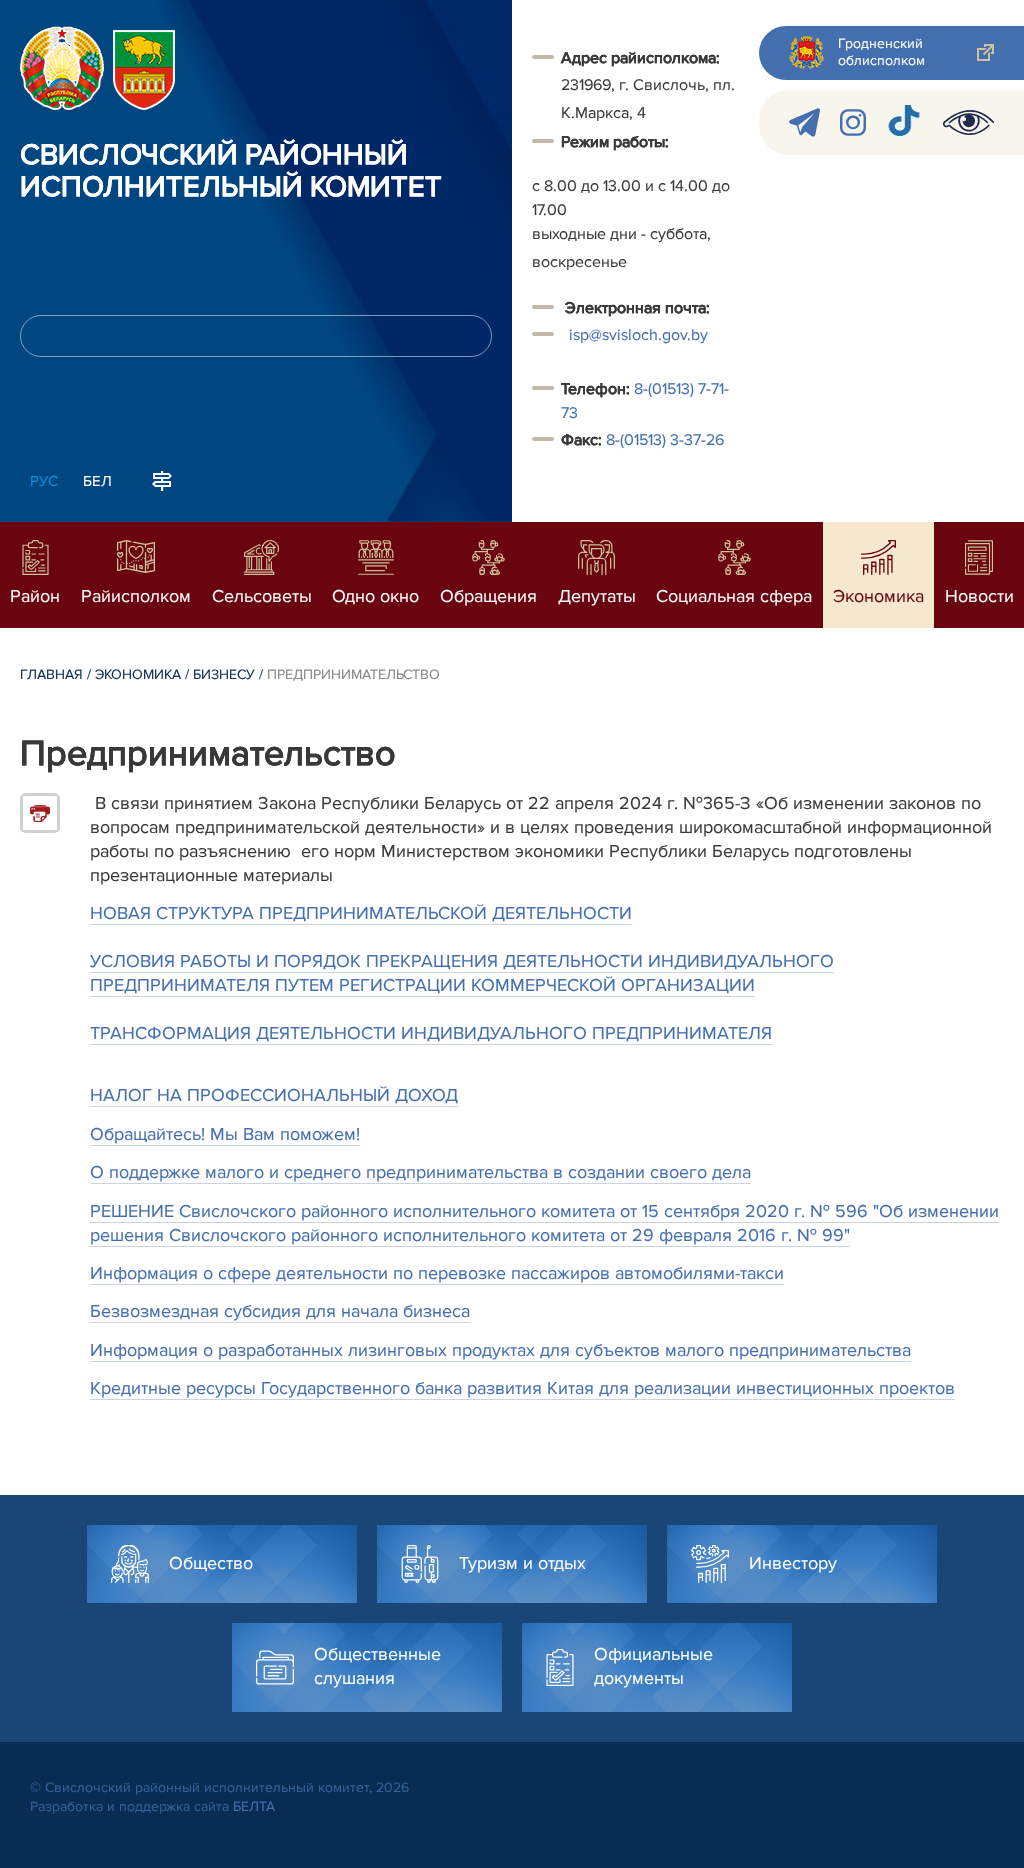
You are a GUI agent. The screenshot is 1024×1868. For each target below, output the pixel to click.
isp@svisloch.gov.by (638, 335)
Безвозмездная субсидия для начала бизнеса (280, 1311)
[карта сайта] (162, 479)
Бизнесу (224, 674)
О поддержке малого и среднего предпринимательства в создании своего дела (420, 1172)
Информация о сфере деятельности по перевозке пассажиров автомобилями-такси (437, 1273)
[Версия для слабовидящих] (968, 122)
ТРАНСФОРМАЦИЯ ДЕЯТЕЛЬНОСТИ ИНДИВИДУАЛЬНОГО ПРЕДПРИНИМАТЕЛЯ (431, 1033)
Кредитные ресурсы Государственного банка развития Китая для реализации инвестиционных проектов (522, 1388)
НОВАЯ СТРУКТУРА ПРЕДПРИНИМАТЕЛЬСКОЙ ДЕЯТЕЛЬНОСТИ (361, 913)
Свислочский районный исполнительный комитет (231, 172)
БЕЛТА (254, 1806)
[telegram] (804, 122)
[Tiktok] (904, 122)
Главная (51, 674)
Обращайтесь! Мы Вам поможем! (225, 1134)
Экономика (138, 674)
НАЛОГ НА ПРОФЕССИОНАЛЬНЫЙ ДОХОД (274, 1095)
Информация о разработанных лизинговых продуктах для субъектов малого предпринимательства (500, 1350)
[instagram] (853, 122)
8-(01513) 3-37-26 (665, 440)
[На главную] (62, 68)
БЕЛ (97, 481)
